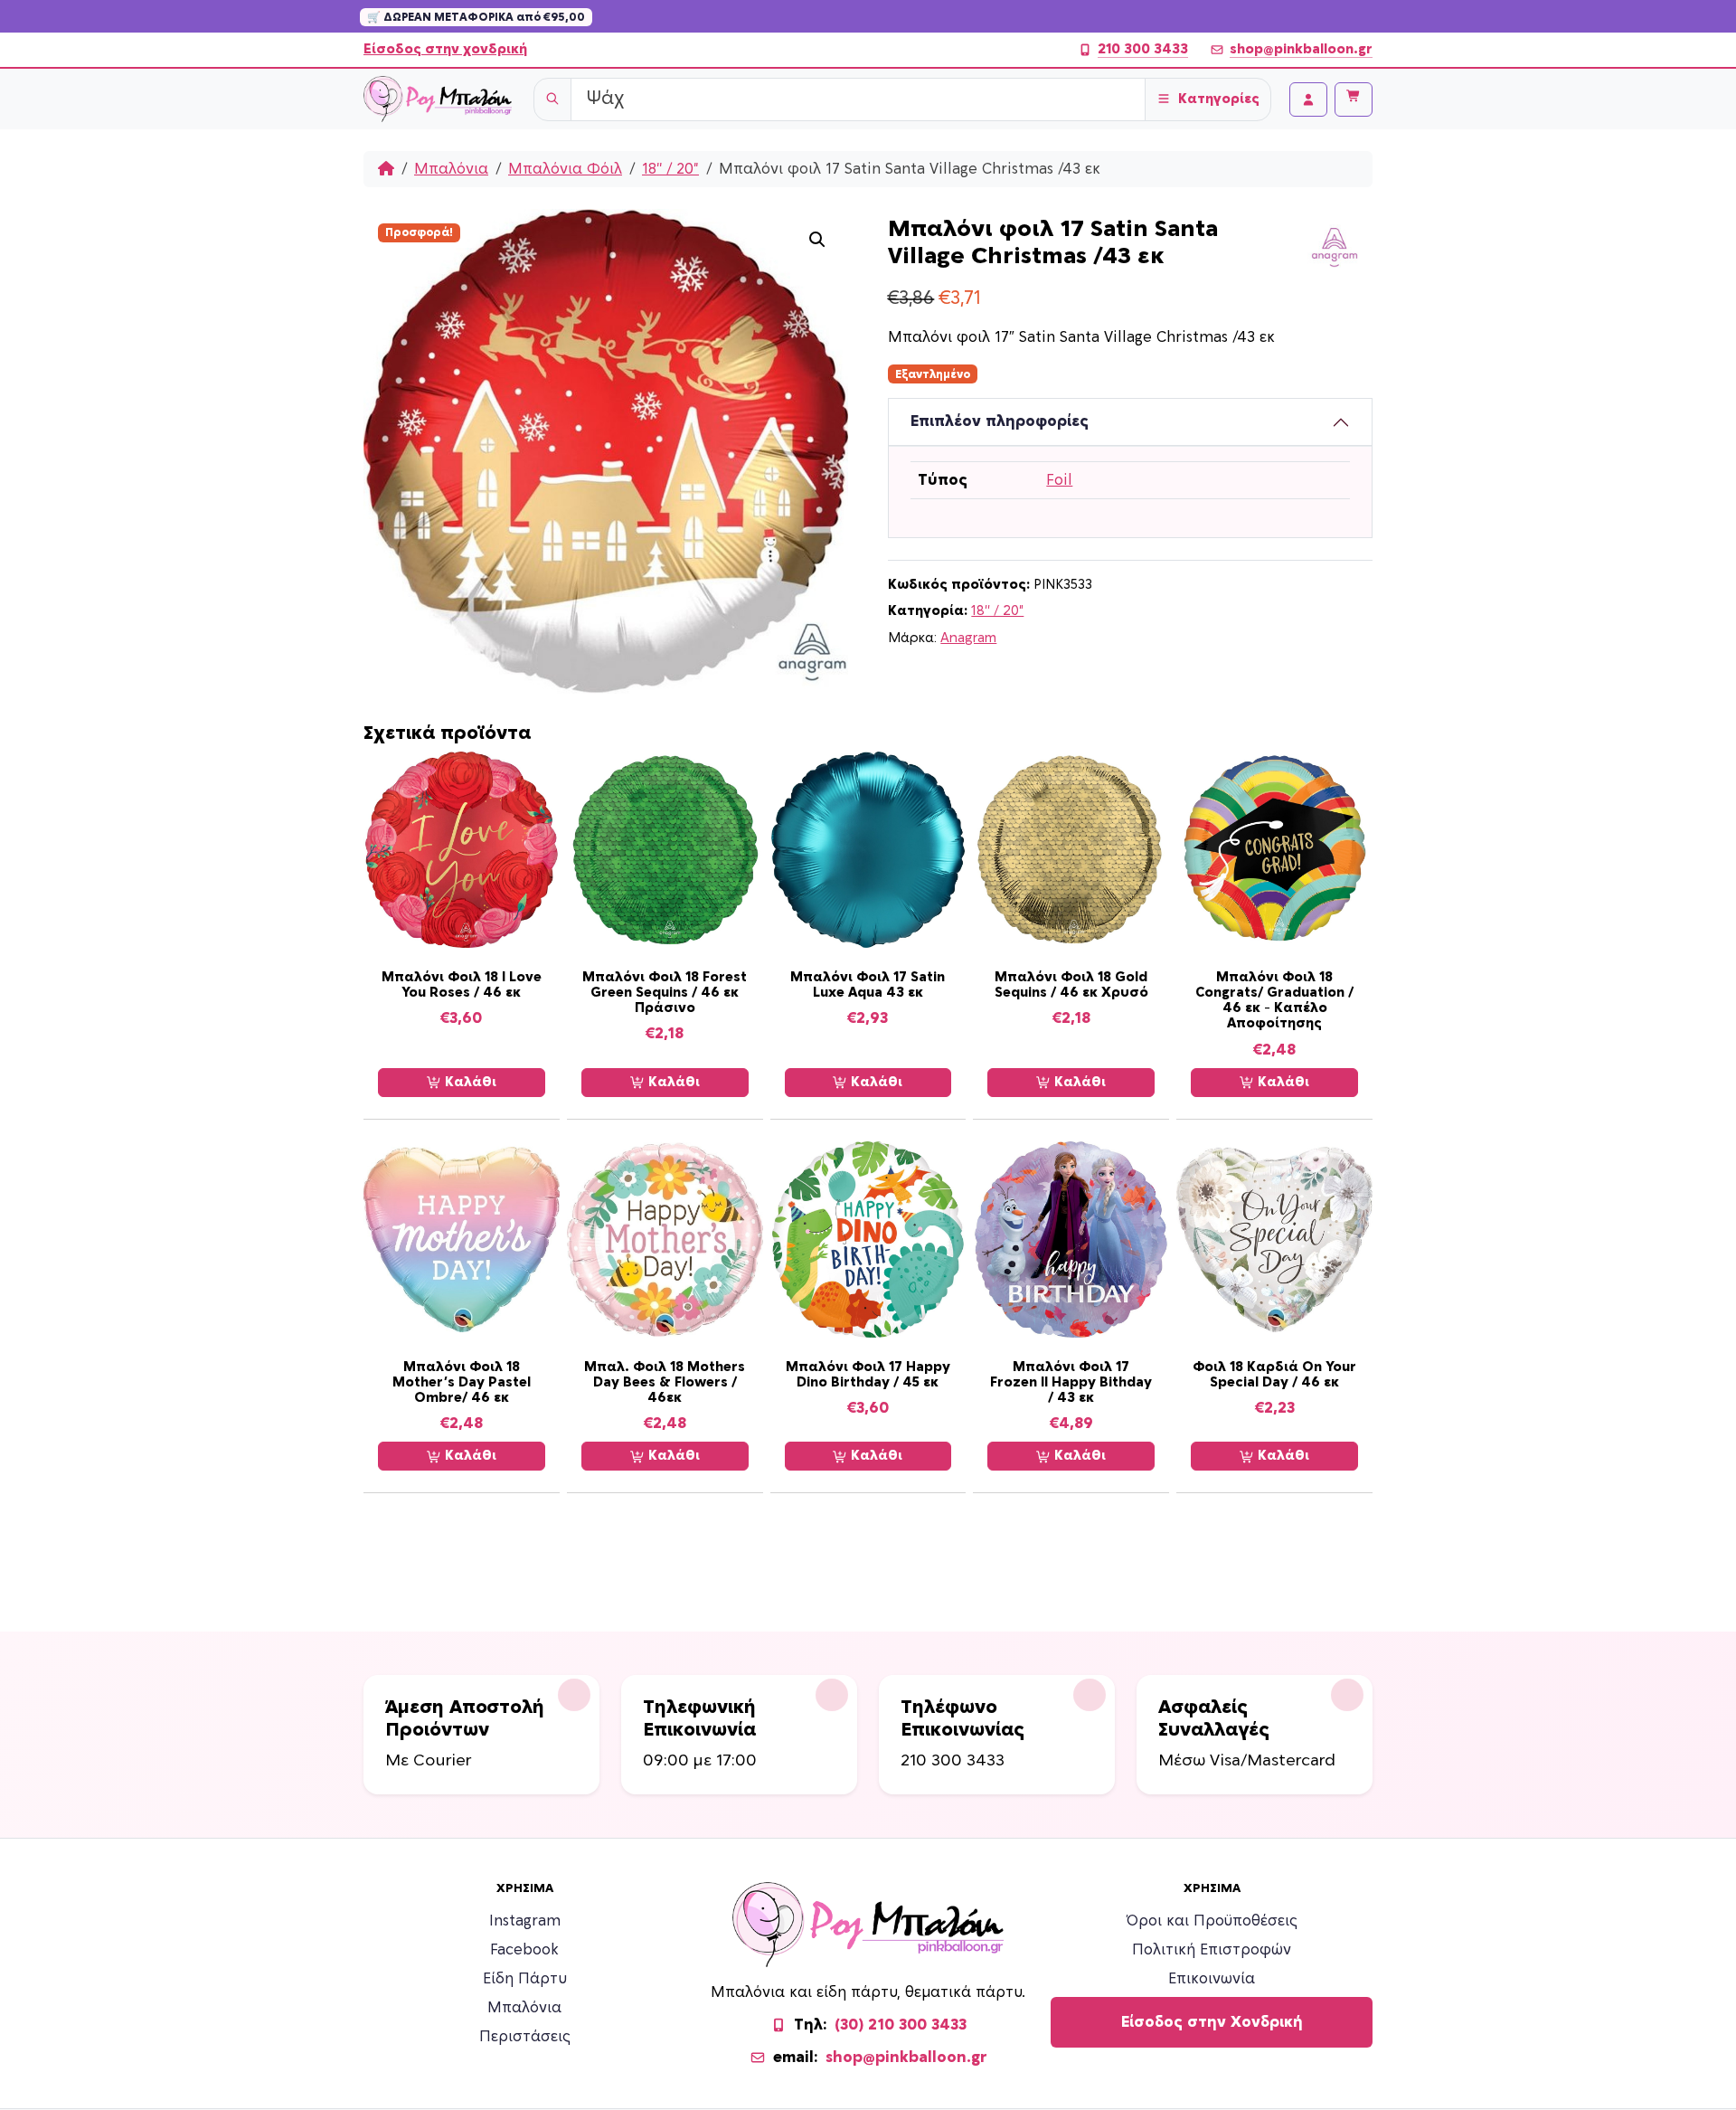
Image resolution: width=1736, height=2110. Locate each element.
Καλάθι (469, 1082)
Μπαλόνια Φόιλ (565, 169)
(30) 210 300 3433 (901, 2025)
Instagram (525, 1921)
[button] (817, 240)
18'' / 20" (670, 169)
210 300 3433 (1143, 49)
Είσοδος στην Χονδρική (1212, 2022)
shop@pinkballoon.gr (1301, 49)
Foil (1059, 480)
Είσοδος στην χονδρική (445, 49)
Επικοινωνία (1212, 1979)
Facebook (524, 1950)
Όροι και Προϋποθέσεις (1212, 1921)
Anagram (968, 638)
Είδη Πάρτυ (525, 1979)
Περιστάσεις (525, 2037)
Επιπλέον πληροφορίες (1000, 421)
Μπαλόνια (451, 169)
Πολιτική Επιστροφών (1212, 1950)
